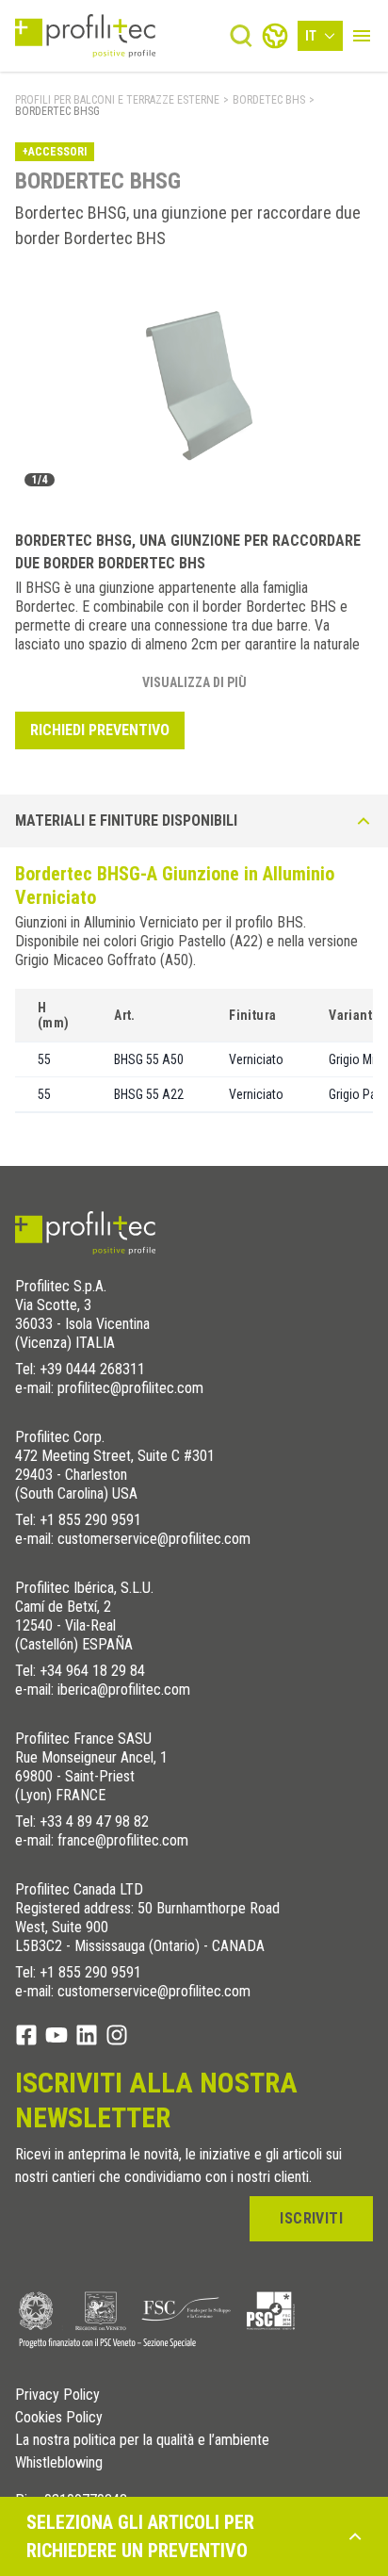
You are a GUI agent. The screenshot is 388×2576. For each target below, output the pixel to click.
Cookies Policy (59, 2418)
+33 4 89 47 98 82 (94, 1821)
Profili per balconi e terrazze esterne (117, 100)
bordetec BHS (269, 100)
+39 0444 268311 (92, 1369)
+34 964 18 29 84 (92, 1671)
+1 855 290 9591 (90, 1520)
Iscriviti (311, 2218)
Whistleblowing (59, 2463)
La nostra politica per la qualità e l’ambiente (142, 2440)
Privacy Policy (57, 2395)
